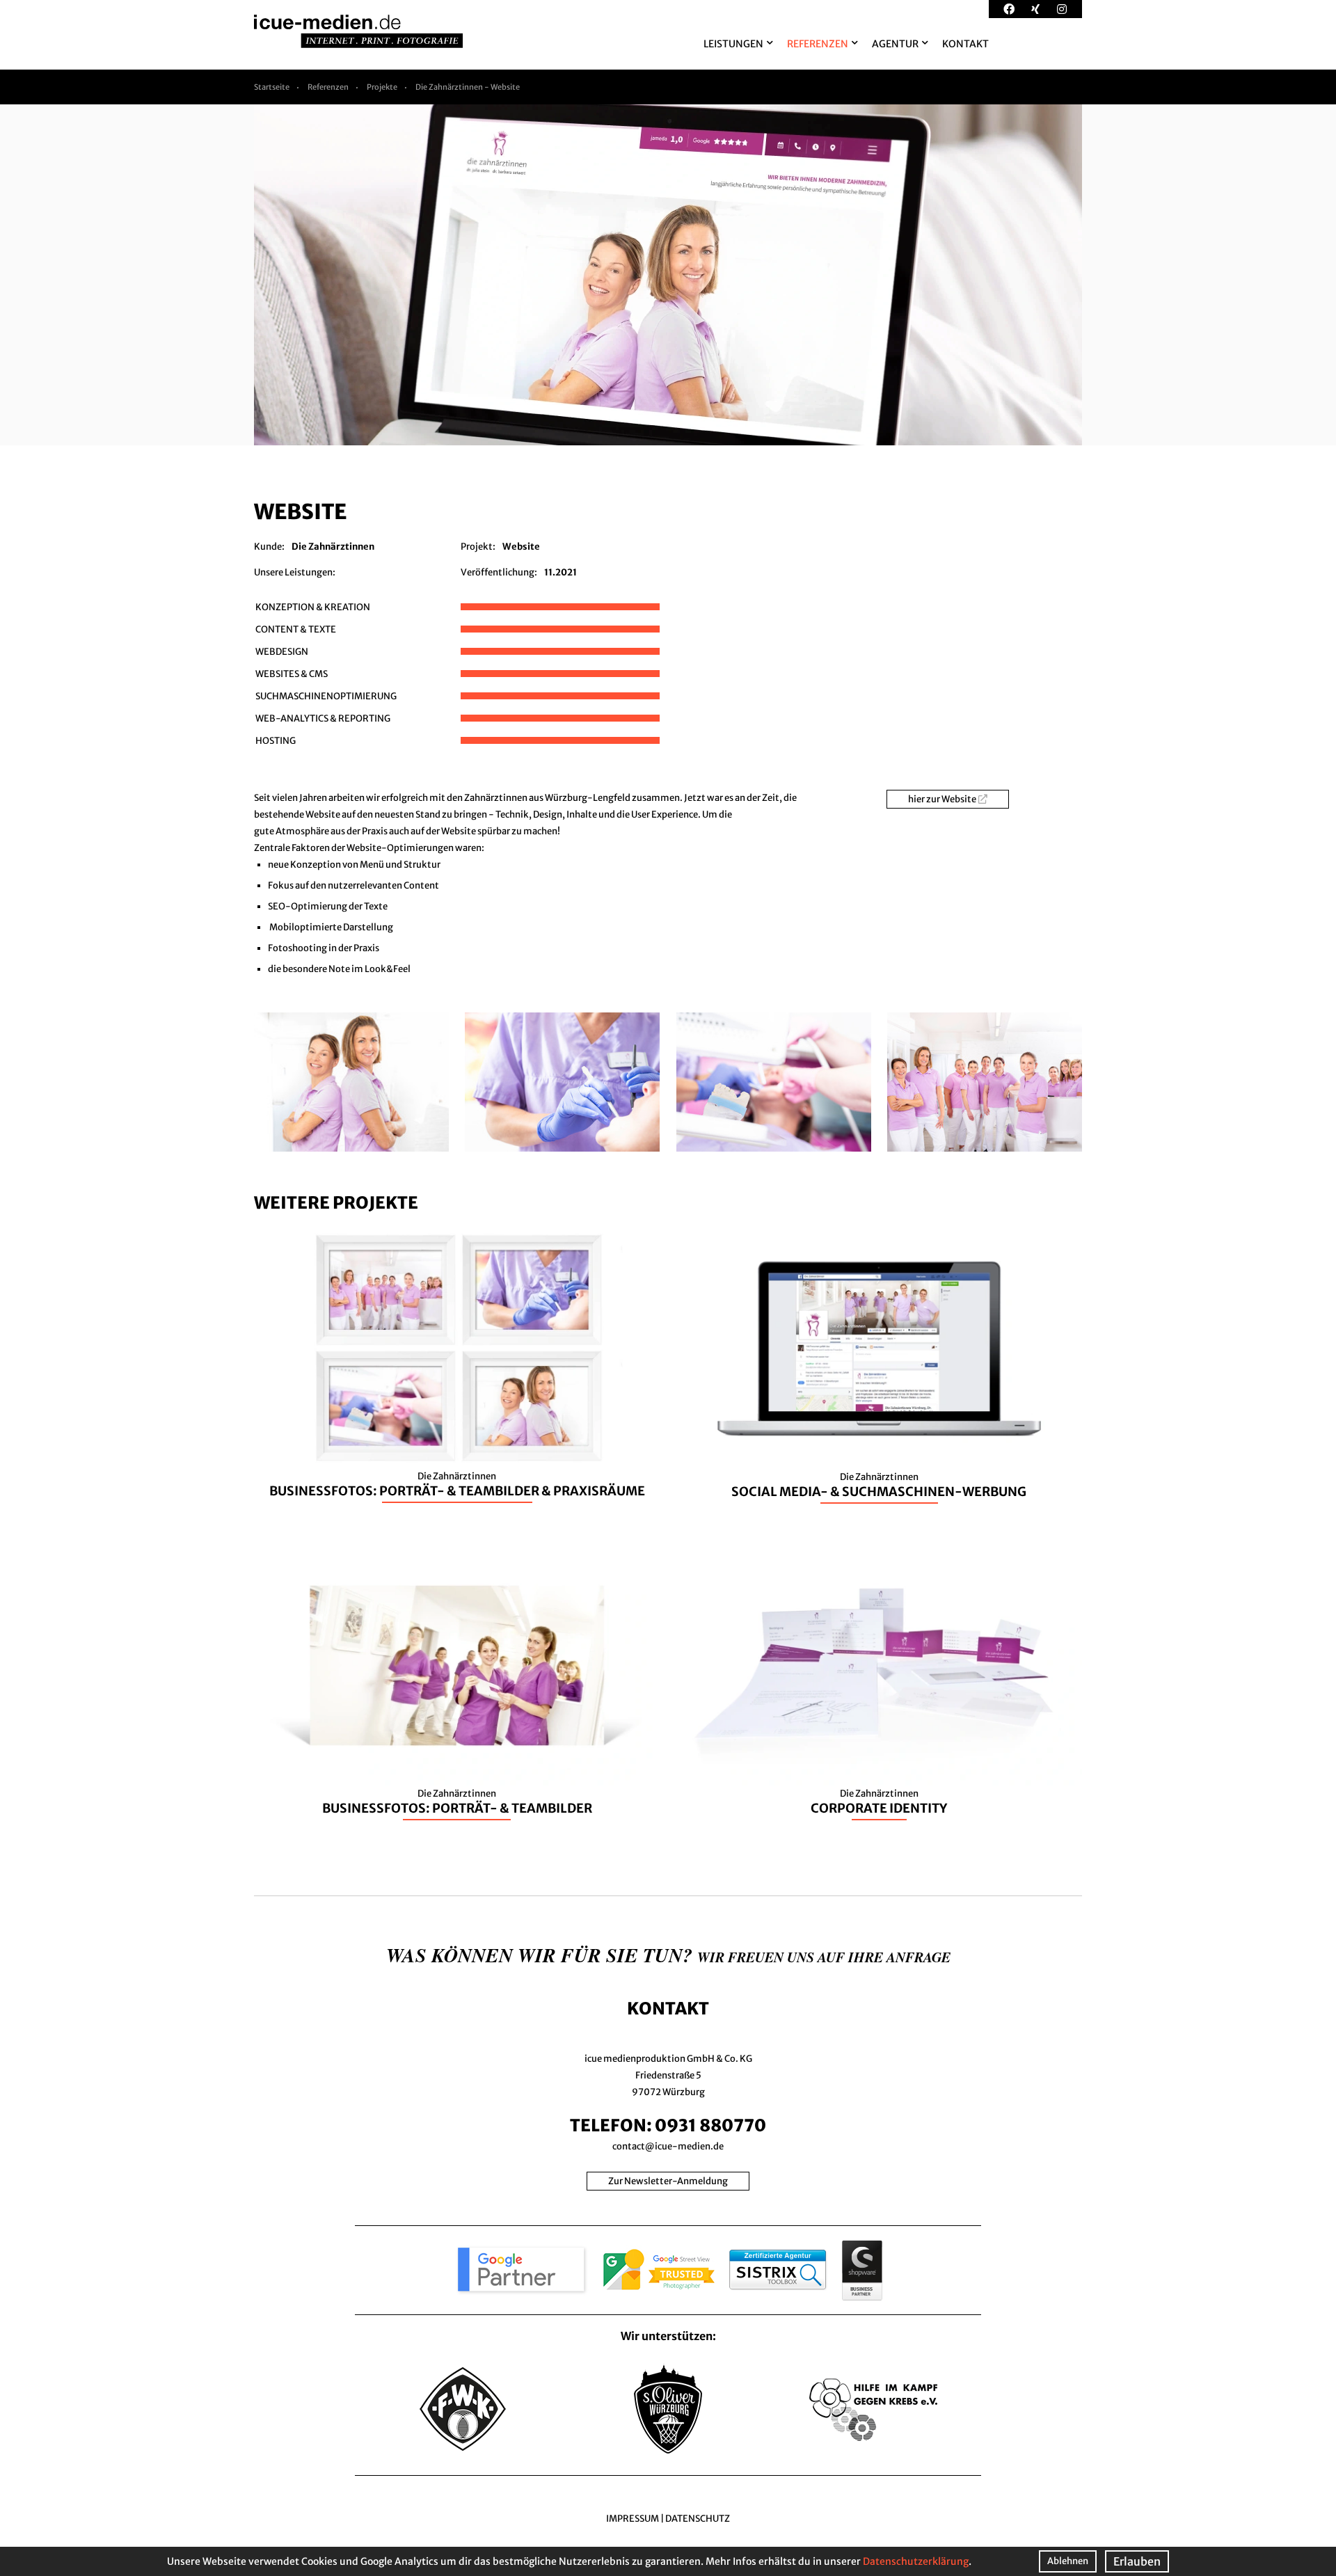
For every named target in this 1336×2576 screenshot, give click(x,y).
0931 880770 (710, 2125)
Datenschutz (698, 2519)
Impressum (633, 2519)
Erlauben (1137, 2561)
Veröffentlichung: (499, 572)
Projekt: (478, 547)
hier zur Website (942, 799)
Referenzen (328, 87)
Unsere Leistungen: (295, 572)
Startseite (272, 87)
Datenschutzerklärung (916, 2561)
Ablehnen (1068, 2561)
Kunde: (269, 547)
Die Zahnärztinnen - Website (468, 87)
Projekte (382, 87)
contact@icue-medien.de (668, 2146)
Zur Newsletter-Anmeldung (668, 2181)
